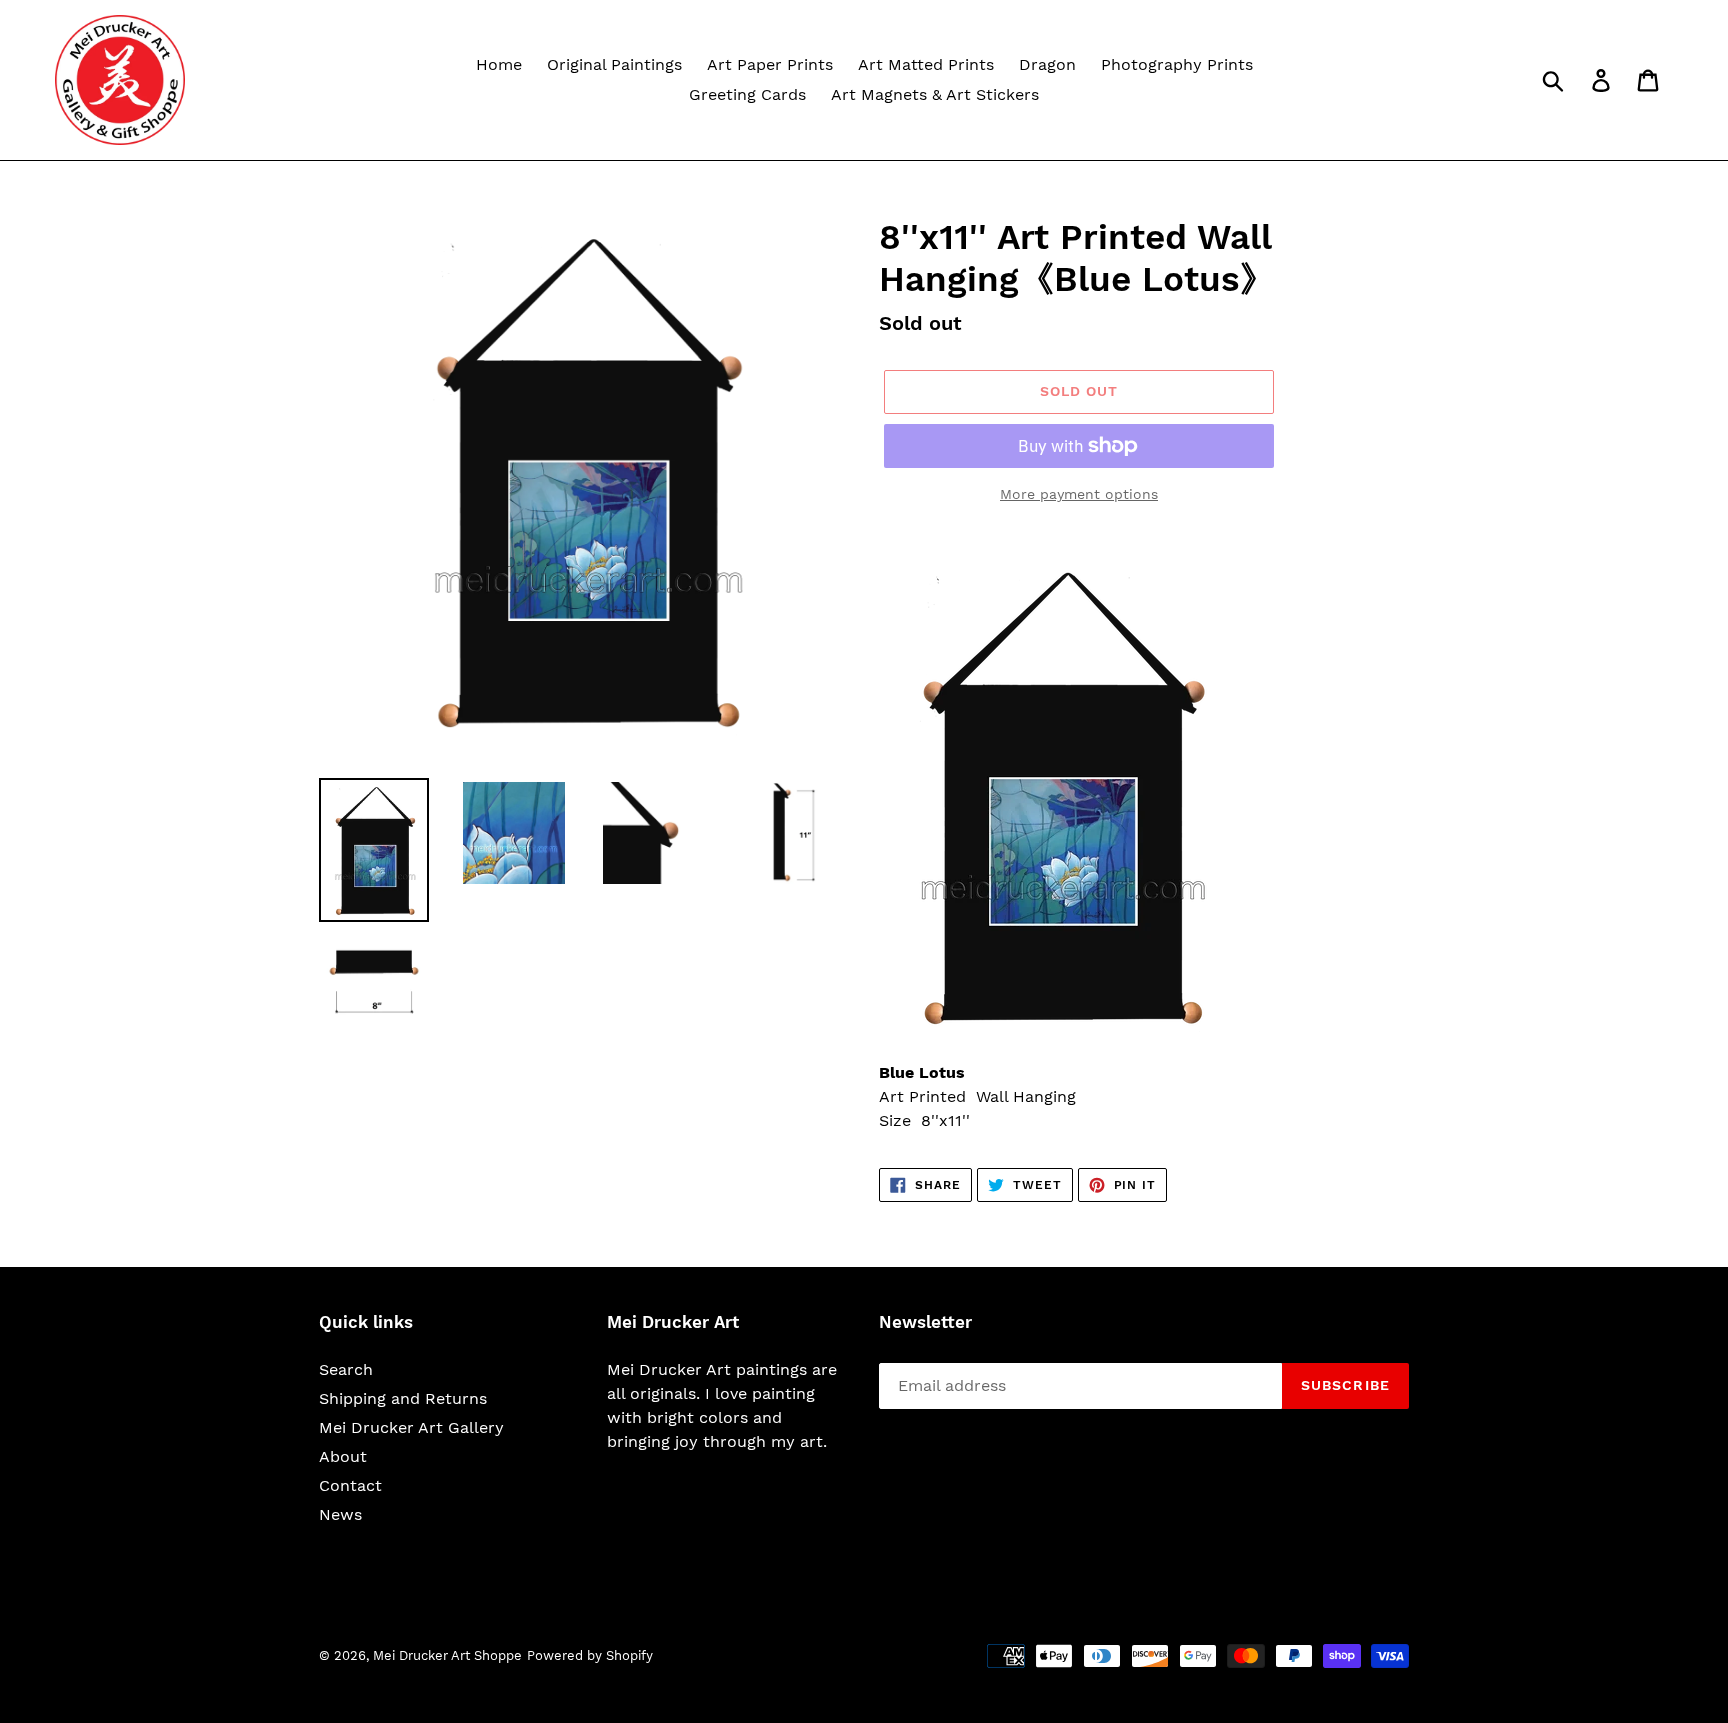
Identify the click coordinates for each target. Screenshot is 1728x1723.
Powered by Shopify (590, 1655)
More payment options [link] (1079, 494)
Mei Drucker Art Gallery (411, 1427)
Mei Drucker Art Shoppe (447, 1655)
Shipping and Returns (403, 1398)
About (343, 1456)
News (340, 1514)
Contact (350, 1485)
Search (346, 1369)
